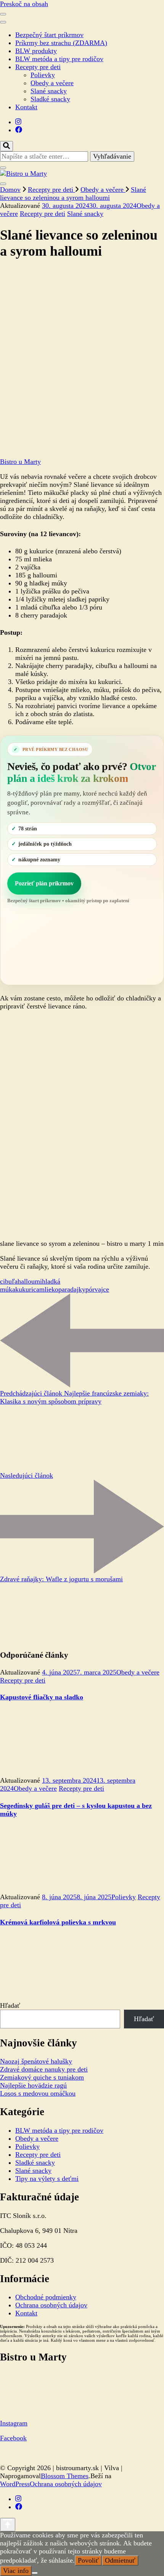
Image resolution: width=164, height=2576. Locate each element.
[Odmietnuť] (35, 2573)
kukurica (27, 1289)
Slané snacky (49, 91)
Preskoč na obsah (24, 4)
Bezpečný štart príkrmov (49, 35)
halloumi (30, 1281)
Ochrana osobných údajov (51, 2305)
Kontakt (26, 107)
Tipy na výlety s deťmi (47, 2179)
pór (90, 1289)
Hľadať (10, 2005)
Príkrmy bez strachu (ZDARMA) (61, 43)
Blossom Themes (65, 2476)
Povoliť (88, 2560)
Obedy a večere (52, 83)
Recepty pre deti (38, 67)
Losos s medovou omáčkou (38, 2093)
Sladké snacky (50, 99)
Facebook (13, 2438)
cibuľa (9, 1281)
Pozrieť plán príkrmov (44, 883)
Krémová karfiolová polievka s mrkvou (58, 1922)
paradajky (72, 1289)
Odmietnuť (120, 2560)
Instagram (14, 2423)
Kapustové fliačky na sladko (42, 1697)
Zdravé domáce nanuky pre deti (44, 2069)
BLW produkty (36, 51)
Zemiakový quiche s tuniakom (42, 2077)
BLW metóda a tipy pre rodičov (59, 59)
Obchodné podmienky (46, 2297)
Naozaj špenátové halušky (36, 2061)
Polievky (43, 75)
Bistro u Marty (20, 462)
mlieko (49, 1289)
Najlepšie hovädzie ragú (33, 2085)
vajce (102, 1289)
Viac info (16, 2571)
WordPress (15, 2484)
